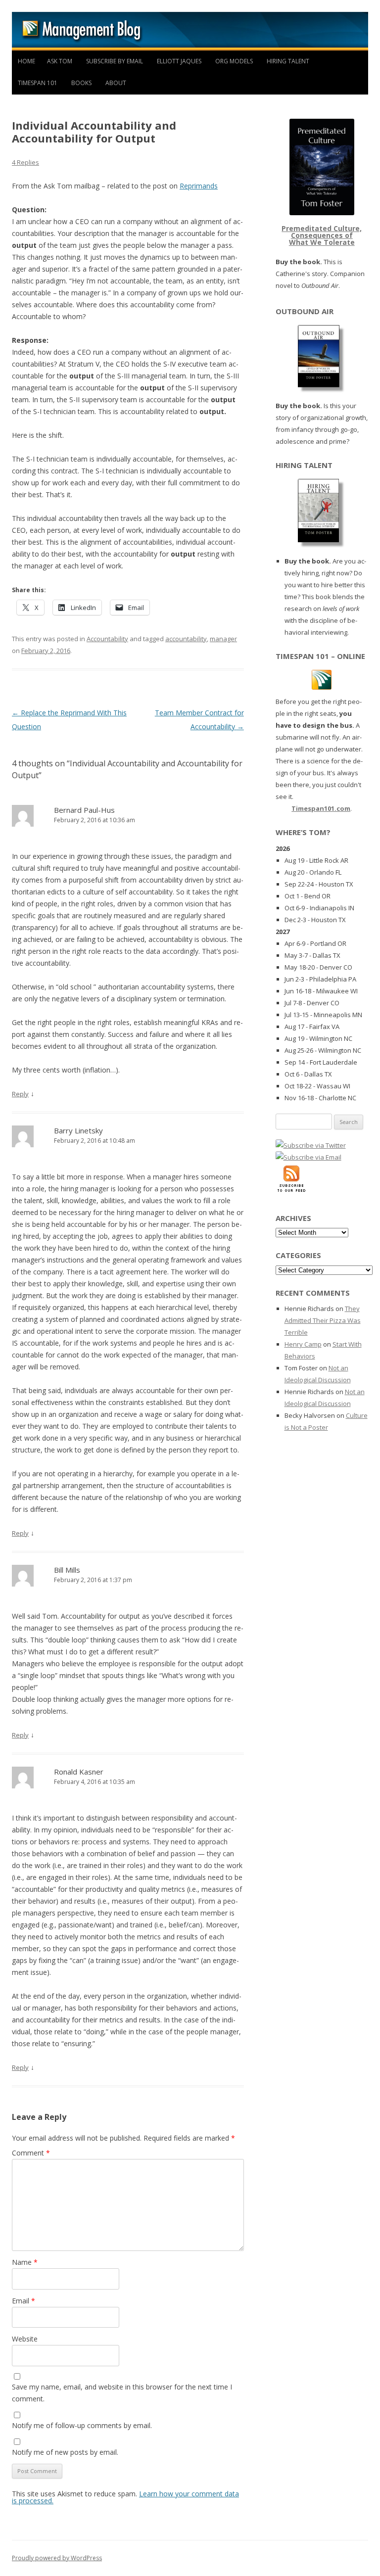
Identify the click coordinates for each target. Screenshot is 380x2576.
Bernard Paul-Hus (84, 810)
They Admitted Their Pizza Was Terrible (323, 1320)
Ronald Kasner (79, 1772)
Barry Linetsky (78, 1130)
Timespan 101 (38, 83)
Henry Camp (303, 1344)
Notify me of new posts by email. (65, 2452)
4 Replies (25, 162)
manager (223, 639)
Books (81, 83)
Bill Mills (67, 1570)
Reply (20, 1094)
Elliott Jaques (179, 61)
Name (25, 2262)
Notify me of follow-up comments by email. (82, 2425)
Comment (31, 2153)
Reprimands (199, 186)
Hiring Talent (288, 61)
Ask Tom (60, 61)
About (116, 83)
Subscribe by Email (115, 61)
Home (26, 61)
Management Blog (190, 31)
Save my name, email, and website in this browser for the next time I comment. (122, 2393)
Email (24, 2301)
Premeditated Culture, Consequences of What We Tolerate (322, 235)
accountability (186, 639)
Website (25, 2339)
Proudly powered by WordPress (57, 2558)
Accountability (107, 639)
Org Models (234, 61)
